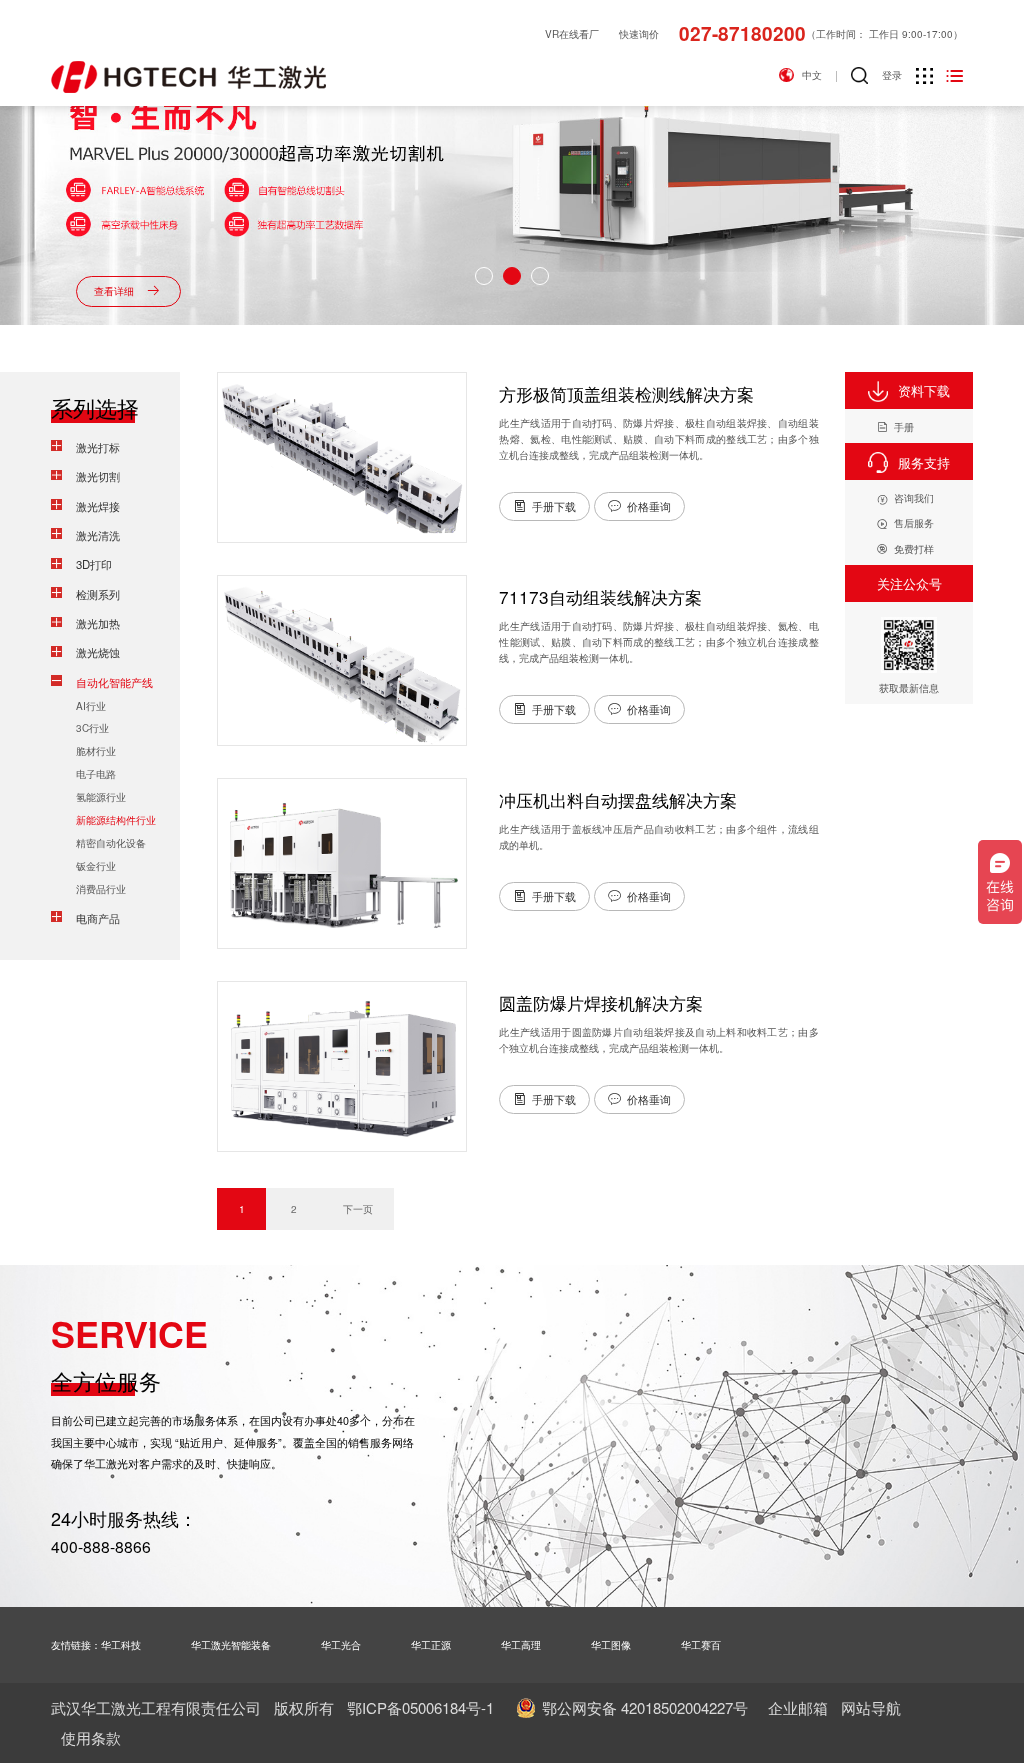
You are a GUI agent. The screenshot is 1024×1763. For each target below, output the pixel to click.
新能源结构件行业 (116, 819)
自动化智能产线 (114, 682)
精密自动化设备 (111, 842)
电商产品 (98, 918)
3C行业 (92, 727)
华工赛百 (701, 1644)
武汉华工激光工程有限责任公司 (156, 1707)
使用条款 (91, 1737)
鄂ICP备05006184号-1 (420, 1707)
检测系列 (98, 594)
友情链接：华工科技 (96, 1644)
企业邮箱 (798, 1707)
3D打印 (94, 564)
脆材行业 (96, 750)
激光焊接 (98, 506)
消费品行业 (101, 888)
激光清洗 (98, 535)
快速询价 (639, 33)
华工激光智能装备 (231, 1644)
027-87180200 (742, 33)
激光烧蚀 (98, 652)
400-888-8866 (101, 1546)
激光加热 (98, 623)
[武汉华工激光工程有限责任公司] (188, 77)
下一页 (358, 1208)
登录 (892, 74)
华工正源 (431, 1644)
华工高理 (521, 1644)
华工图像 (611, 1644)
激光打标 (98, 447)
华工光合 (341, 1644)
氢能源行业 (101, 796)
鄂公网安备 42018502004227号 (645, 1707)
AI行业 (91, 705)
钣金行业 (96, 865)
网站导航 (871, 1707)
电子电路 (96, 773)
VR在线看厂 (572, 33)
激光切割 (98, 476)
